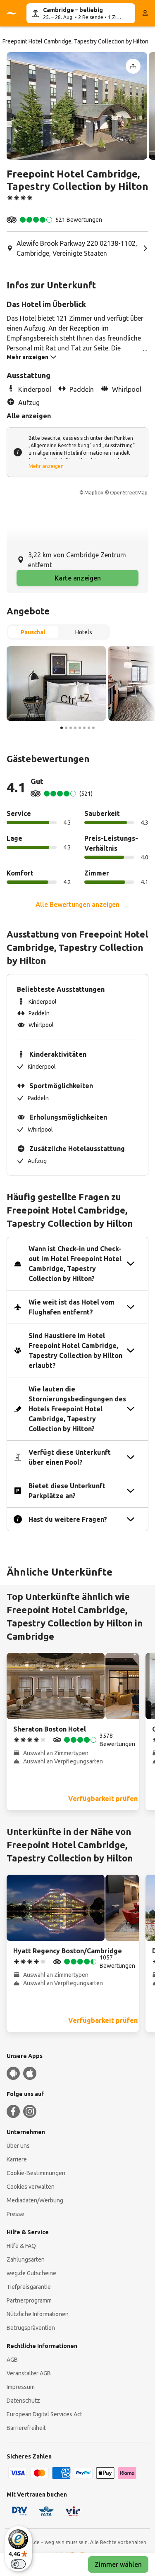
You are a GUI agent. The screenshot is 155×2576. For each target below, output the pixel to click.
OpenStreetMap (129, 493)
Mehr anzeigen (46, 466)
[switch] (18, 2564)
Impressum (21, 2387)
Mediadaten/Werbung (35, 2200)
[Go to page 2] (66, 728)
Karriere (17, 2159)
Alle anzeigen (29, 416)
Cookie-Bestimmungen (36, 2173)
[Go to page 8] (93, 728)
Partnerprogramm (29, 2300)
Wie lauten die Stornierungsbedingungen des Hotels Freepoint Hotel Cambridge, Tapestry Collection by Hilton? (77, 1409)
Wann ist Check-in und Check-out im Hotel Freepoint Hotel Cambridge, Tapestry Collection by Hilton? (75, 1264)
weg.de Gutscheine (31, 2273)
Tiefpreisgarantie (29, 2287)
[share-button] (133, 66)
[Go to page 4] (75, 728)
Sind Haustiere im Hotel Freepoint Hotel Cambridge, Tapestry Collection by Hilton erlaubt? (75, 1350)
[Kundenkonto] (145, 13)
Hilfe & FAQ (21, 2246)
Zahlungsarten (26, 2259)
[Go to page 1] (62, 728)
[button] (77, 106)
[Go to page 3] (71, 728)
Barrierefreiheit (26, 2428)
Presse (15, 2214)
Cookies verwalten (31, 2187)
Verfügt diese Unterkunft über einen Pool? (70, 1457)
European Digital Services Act (44, 2414)
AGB (12, 2360)
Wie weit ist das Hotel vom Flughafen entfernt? (72, 1307)
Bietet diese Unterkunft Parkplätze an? (67, 1491)
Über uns (18, 2146)
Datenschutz (23, 2401)
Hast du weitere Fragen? (68, 1519)
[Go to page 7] (89, 728)
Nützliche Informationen (38, 2314)
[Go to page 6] (84, 728)
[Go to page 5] (80, 728)
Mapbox (94, 493)
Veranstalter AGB (29, 2373)
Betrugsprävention (31, 2328)
